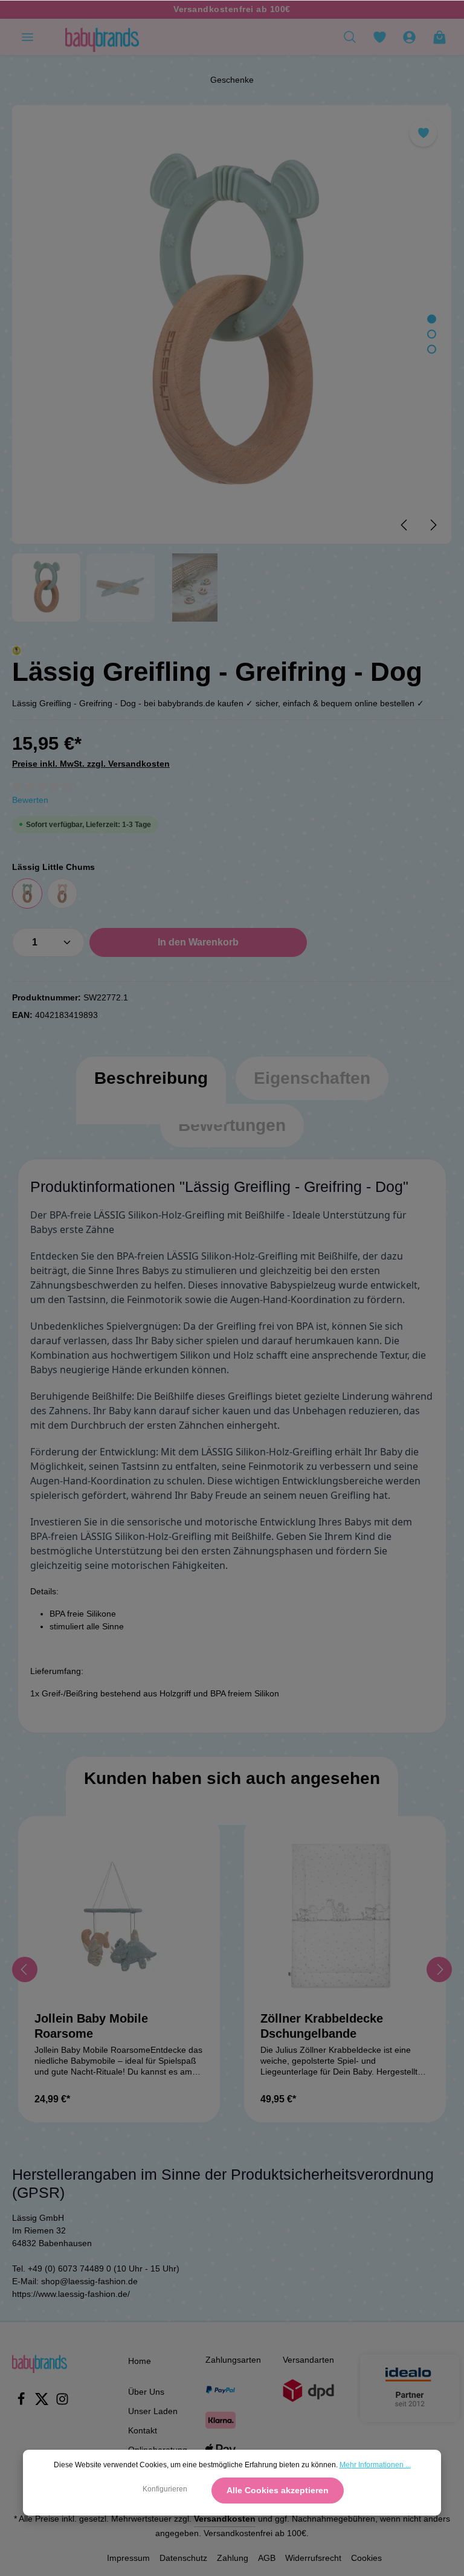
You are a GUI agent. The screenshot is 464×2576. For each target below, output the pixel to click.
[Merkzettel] (379, 37)
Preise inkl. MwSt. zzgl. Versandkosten (91, 764)
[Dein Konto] (409, 37)
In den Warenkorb (198, 942)
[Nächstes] (433, 525)
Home (140, 2361)
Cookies (366, 2558)
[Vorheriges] (405, 525)
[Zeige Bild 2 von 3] (432, 334)
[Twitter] (43, 2403)
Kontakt (143, 2430)
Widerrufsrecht (313, 2558)
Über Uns (146, 2392)
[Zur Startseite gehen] (102, 37)
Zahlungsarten (233, 2360)
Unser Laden (153, 2411)
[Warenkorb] (439, 37)
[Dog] (27, 894)
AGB (267, 2558)
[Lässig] (17, 650)
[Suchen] (350, 37)
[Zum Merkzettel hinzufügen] (423, 133)
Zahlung (233, 2558)
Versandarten (308, 2360)
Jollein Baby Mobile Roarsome (91, 2026)
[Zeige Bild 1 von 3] (432, 319)
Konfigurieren (165, 2489)
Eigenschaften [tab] (312, 1078)
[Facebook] (22, 2403)
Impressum (128, 2558)
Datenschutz (183, 2558)
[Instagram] (62, 2403)
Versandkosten (225, 2519)
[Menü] (27, 37)
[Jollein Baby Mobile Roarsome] (119, 1917)
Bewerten (30, 800)
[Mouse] (62, 894)
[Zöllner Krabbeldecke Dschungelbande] (345, 1917)
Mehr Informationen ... (375, 2465)
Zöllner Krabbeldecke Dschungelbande (322, 2026)
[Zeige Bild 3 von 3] (432, 349)
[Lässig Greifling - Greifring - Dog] (231, 324)
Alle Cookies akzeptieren (278, 2490)
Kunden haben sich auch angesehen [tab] (232, 1778)
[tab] (151, 1090)
